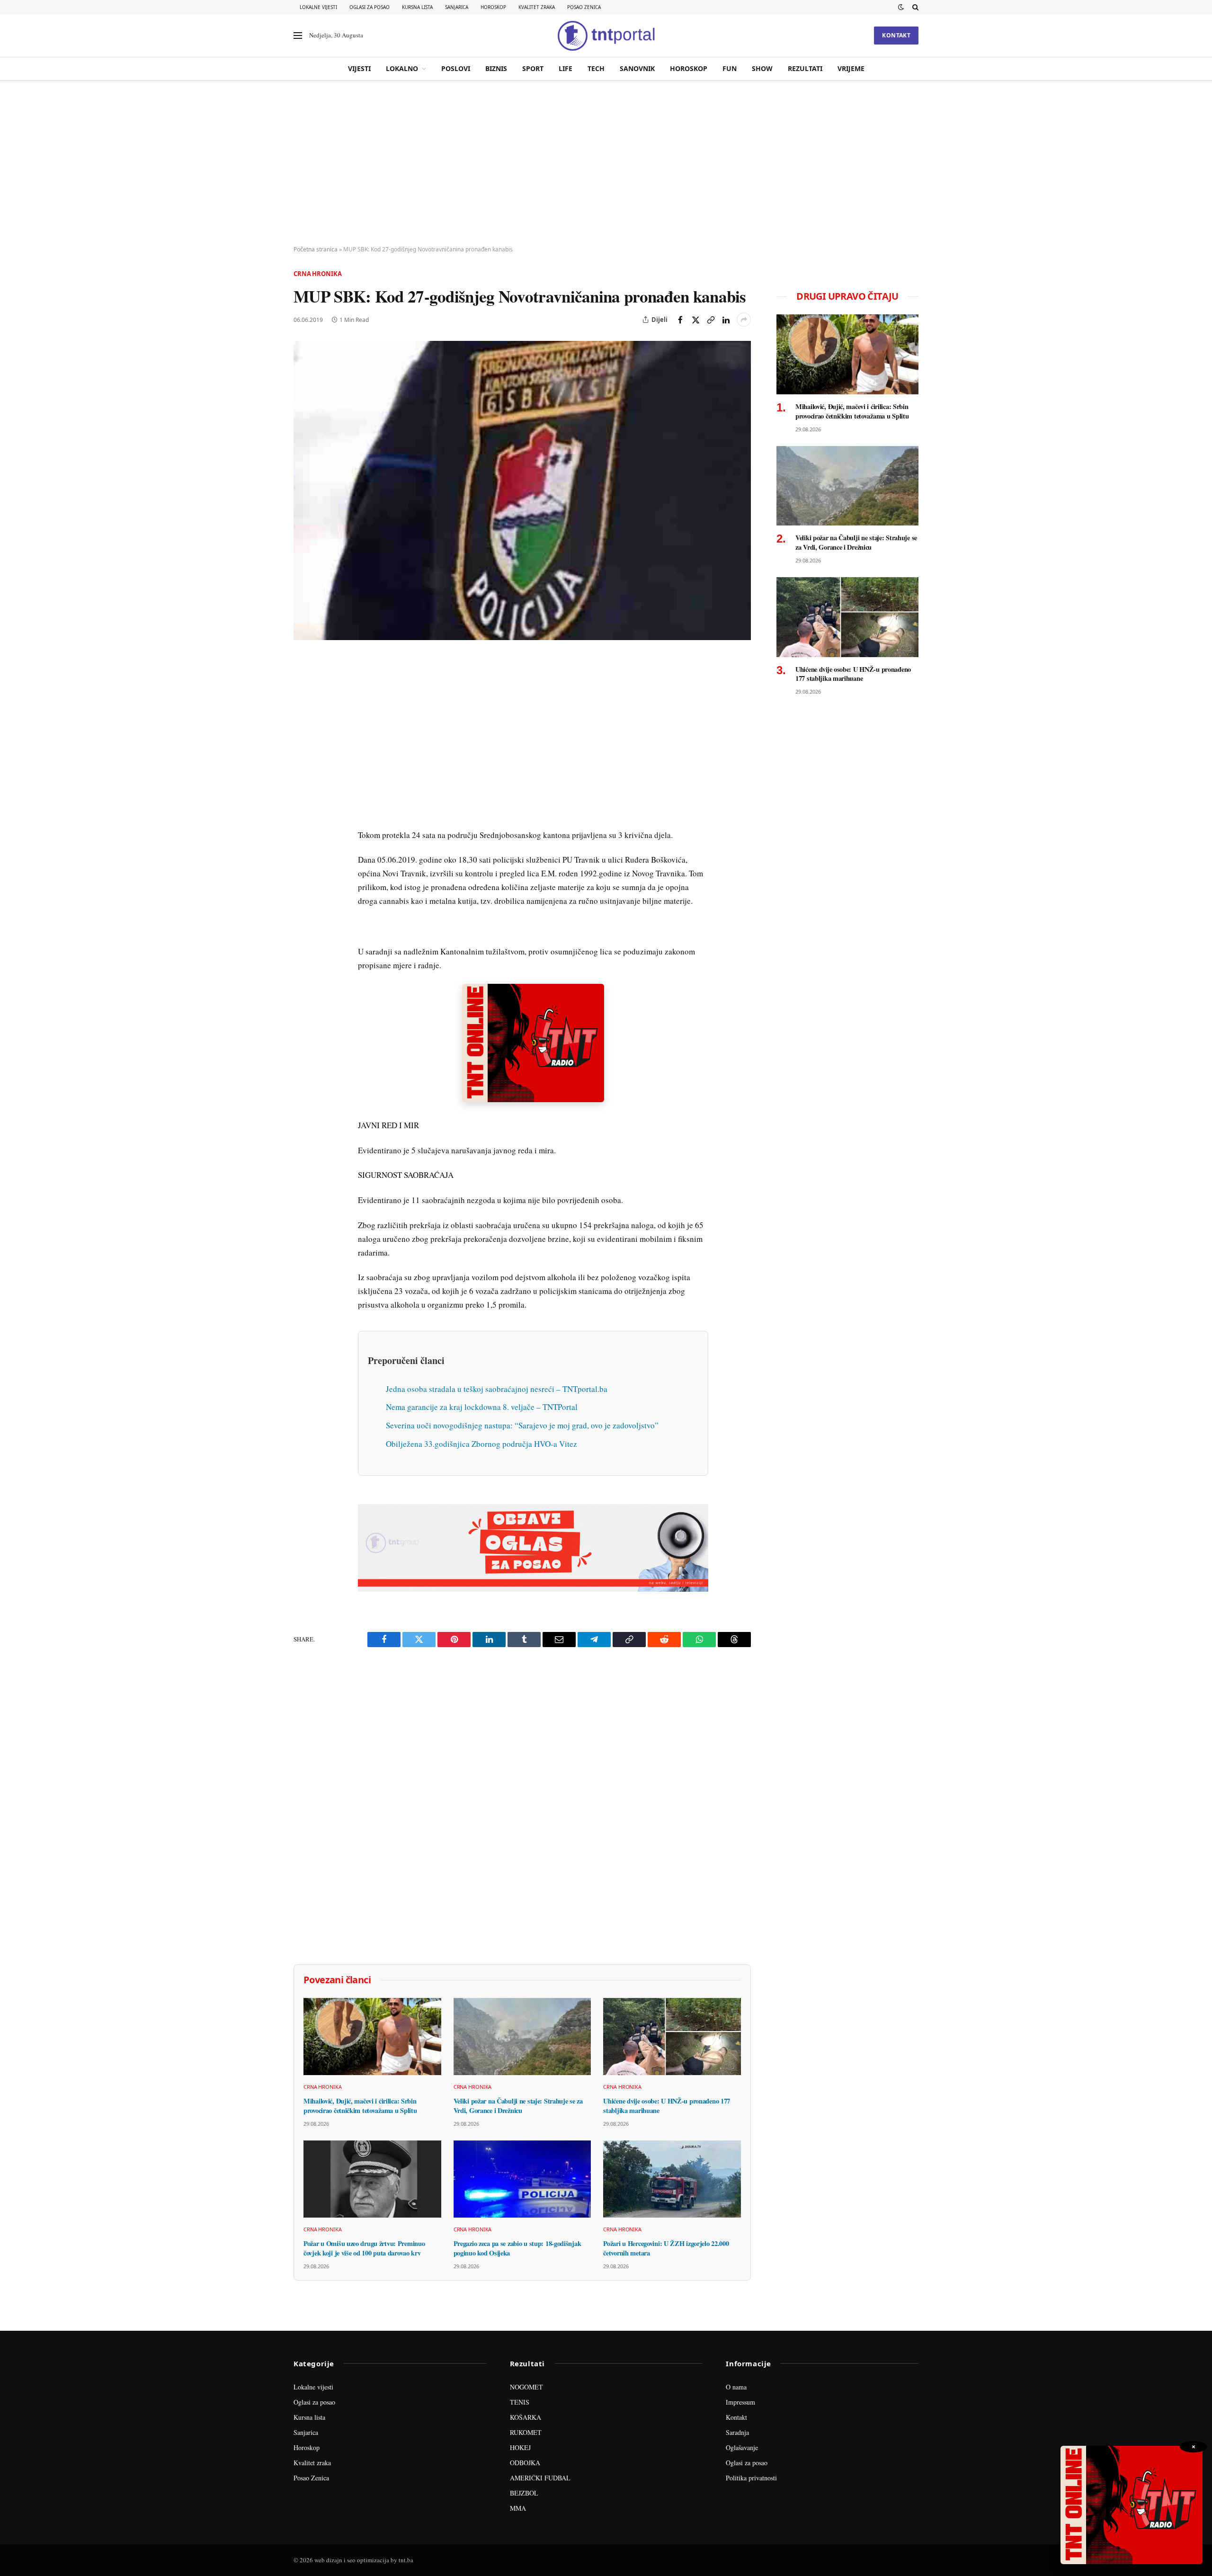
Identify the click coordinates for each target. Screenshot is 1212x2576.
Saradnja (737, 2432)
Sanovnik (637, 68)
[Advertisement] (606, 163)
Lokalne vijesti (318, 7)
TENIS (520, 2402)
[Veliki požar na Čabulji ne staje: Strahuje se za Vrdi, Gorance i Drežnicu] (522, 2037)
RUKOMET (526, 2432)
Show (762, 68)
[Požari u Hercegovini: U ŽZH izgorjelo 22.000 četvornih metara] (672, 2179)
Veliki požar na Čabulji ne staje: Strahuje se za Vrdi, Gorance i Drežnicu (518, 2106)
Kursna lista (417, 7)
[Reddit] (303, 817)
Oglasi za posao (370, 7)
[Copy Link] (711, 320)
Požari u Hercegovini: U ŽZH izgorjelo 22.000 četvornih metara (666, 2248)
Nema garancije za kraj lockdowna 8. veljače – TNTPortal (482, 1407)
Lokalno (402, 68)
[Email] (303, 751)
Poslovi (456, 68)
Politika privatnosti (751, 2478)
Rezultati (805, 68)
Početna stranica (316, 249)
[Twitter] (303, 708)
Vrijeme (851, 68)
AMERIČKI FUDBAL (540, 2478)
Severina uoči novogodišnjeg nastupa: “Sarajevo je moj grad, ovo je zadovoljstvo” (522, 1425)
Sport (533, 68)
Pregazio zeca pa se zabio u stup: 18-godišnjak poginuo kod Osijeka (517, 2248)
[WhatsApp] (303, 860)
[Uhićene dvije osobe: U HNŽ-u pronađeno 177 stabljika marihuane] (672, 2037)
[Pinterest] (303, 730)
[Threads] (303, 882)
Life (566, 68)
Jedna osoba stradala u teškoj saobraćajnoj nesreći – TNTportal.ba (497, 1389)
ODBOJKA (525, 2463)
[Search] (914, 7)
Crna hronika (317, 274)
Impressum (740, 2402)
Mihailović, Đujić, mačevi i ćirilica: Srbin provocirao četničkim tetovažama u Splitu (360, 2106)
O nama (736, 2387)
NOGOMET (526, 2387)
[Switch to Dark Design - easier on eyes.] (901, 7)
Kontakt (896, 35)
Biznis (496, 68)
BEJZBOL (524, 2493)
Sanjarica (457, 7)
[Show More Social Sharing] (744, 320)
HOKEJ (520, 2447)
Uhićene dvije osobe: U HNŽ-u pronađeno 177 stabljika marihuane (667, 2106)
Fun (730, 68)
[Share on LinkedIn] (726, 320)
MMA (518, 2508)
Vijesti (359, 68)
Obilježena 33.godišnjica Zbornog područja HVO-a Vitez (481, 1444)
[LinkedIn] (303, 795)
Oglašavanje (742, 2447)
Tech (596, 68)
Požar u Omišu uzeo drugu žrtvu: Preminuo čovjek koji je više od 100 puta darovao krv (364, 2248)
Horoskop (493, 7)
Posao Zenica (584, 7)
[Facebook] (303, 686)
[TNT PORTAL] (606, 36)
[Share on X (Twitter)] (695, 320)
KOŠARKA (526, 2417)
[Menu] (298, 36)
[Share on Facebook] (680, 320)
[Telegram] (303, 838)
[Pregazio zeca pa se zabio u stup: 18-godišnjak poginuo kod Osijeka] (522, 2179)
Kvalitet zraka (537, 7)
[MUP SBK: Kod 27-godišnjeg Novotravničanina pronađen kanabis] (522, 490)
